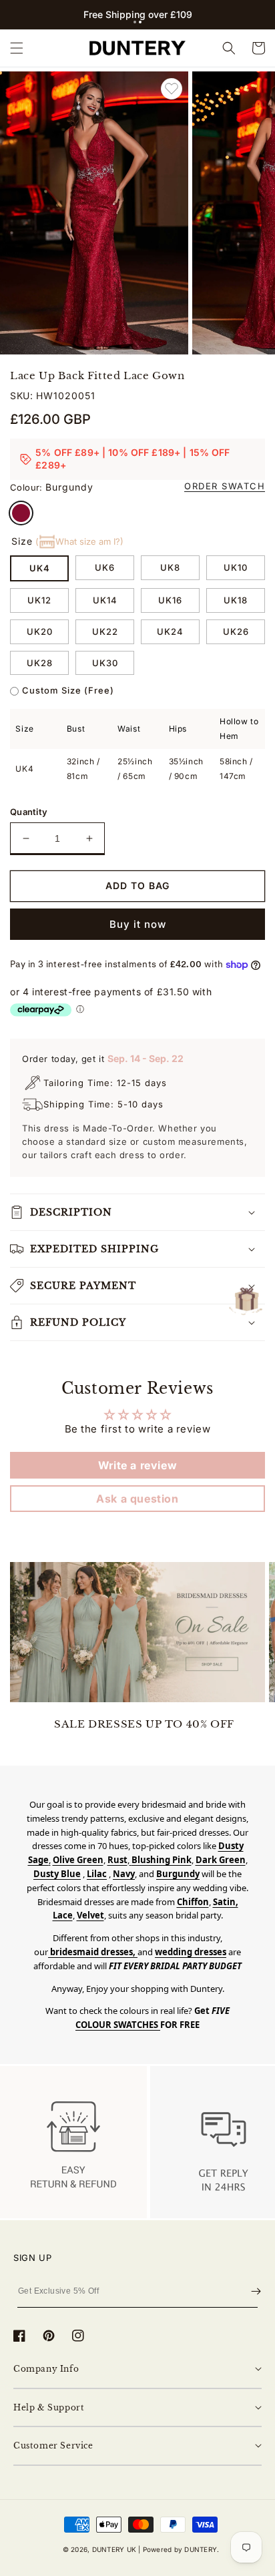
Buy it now (138, 924)
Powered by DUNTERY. (181, 2549)
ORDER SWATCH (225, 486)
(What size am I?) (79, 541)
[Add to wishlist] (172, 89)
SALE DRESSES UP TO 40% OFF (144, 1724)
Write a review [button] (137, 1465)
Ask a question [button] (137, 1499)
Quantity (29, 812)
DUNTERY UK (114, 2549)
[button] (135, 22)
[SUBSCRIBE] (256, 2292)
